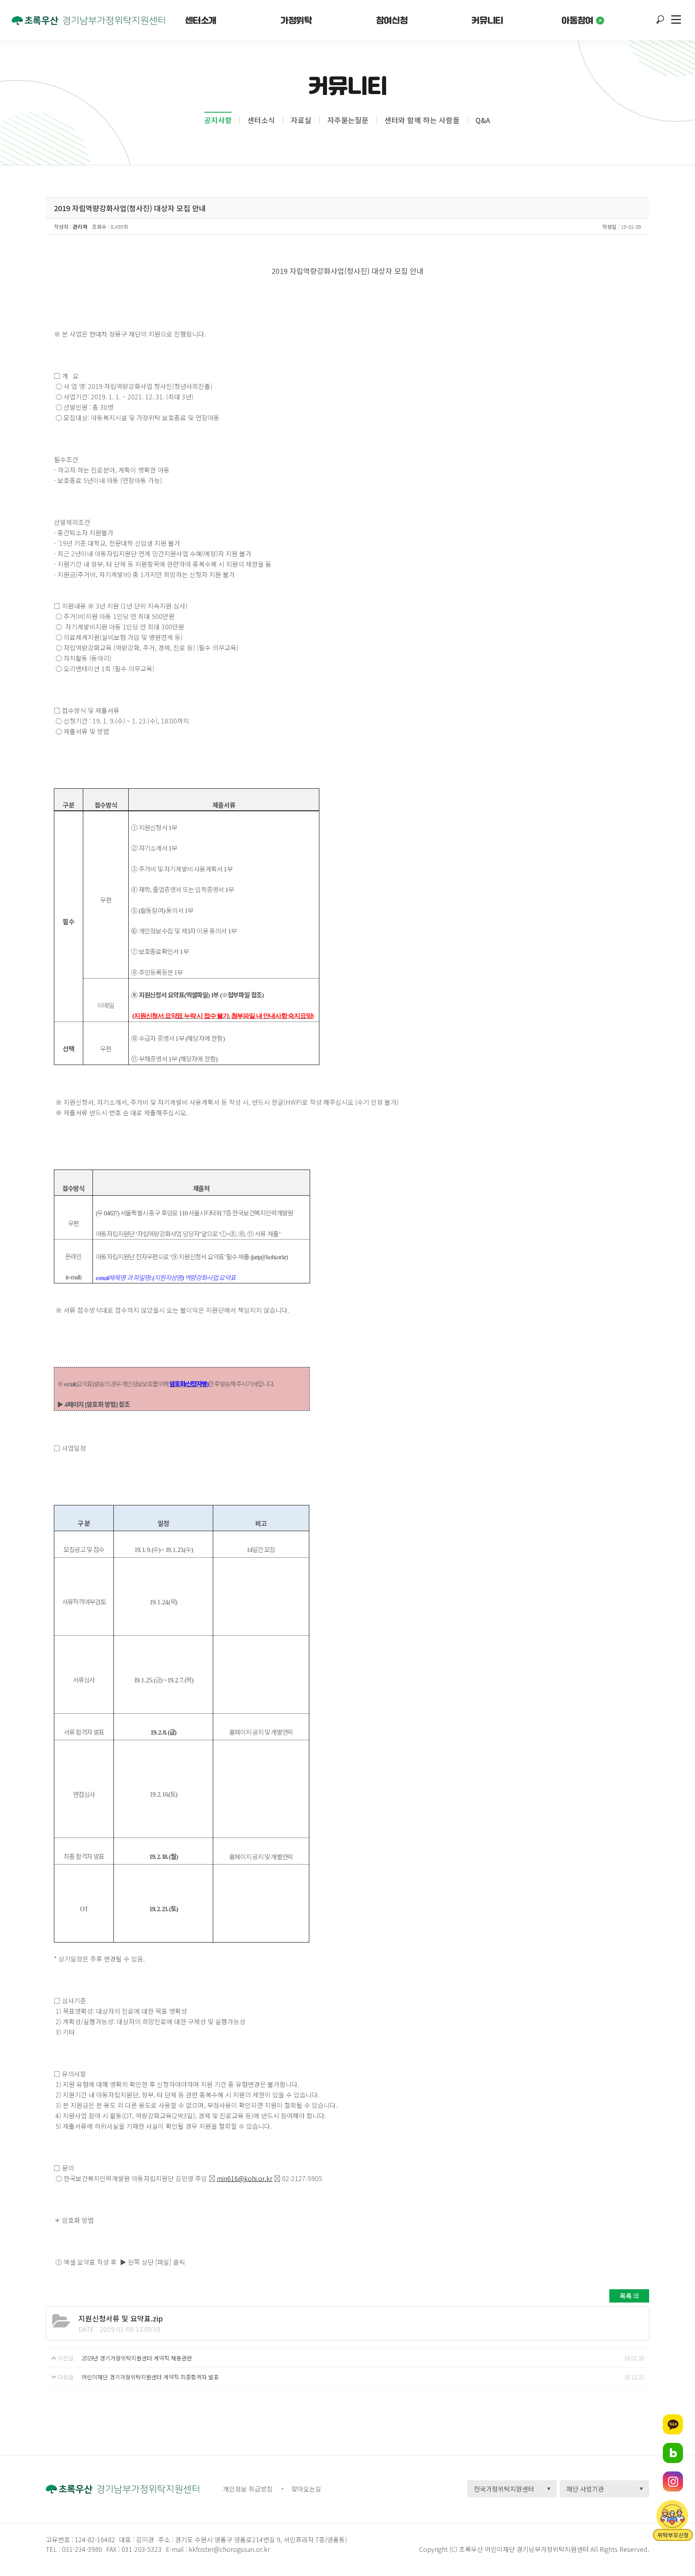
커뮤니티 (487, 20)
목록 (626, 2296)
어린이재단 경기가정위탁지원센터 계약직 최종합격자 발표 (150, 2377)
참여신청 (392, 20)
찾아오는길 (306, 2489)
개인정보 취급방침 (248, 2489)
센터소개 (201, 20)
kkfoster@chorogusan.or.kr (229, 2549)
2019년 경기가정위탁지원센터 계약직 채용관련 (137, 2358)
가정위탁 (296, 20)
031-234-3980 (81, 2549)
